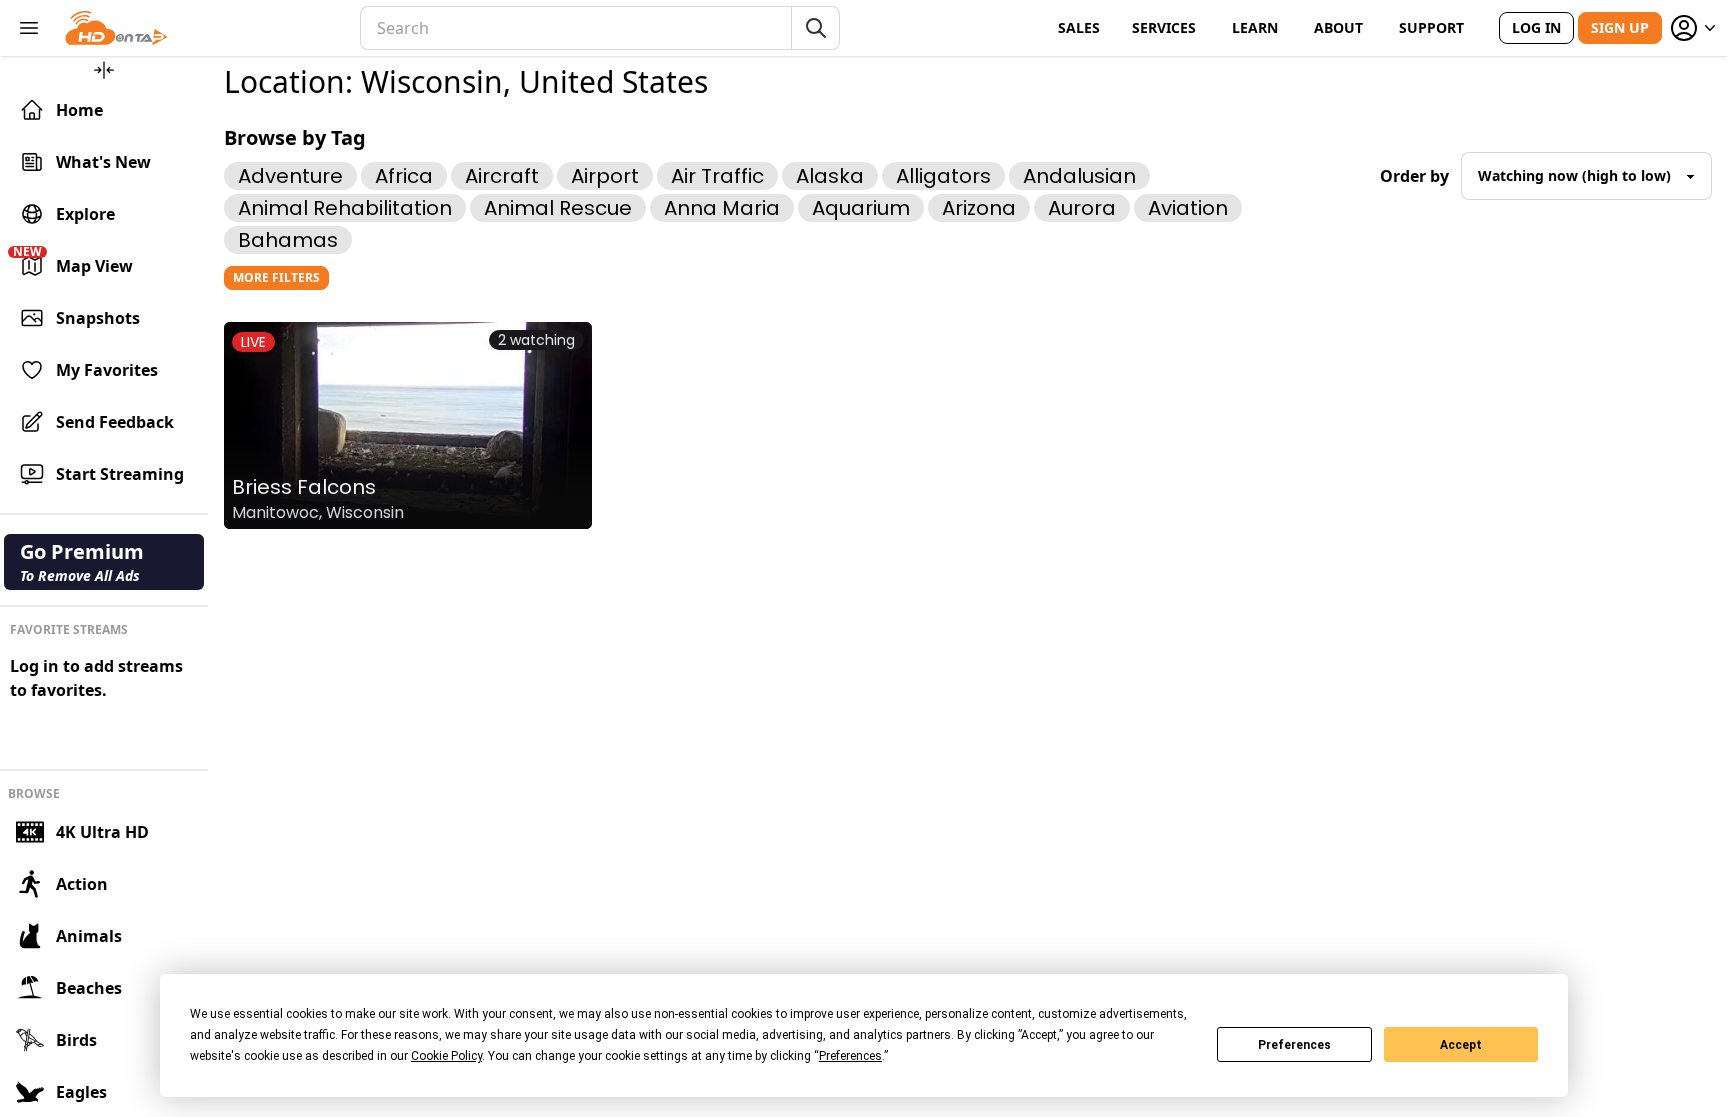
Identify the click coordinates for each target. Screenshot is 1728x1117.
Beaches (89, 988)
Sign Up (1620, 27)
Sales (1079, 27)
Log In (1536, 27)
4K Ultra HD (102, 832)
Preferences (1294, 1045)
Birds (76, 1040)
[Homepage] (116, 28)
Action (82, 884)
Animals (89, 936)
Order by (1414, 176)
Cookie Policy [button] (446, 1056)
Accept (1461, 1045)
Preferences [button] (850, 1056)
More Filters (276, 277)
